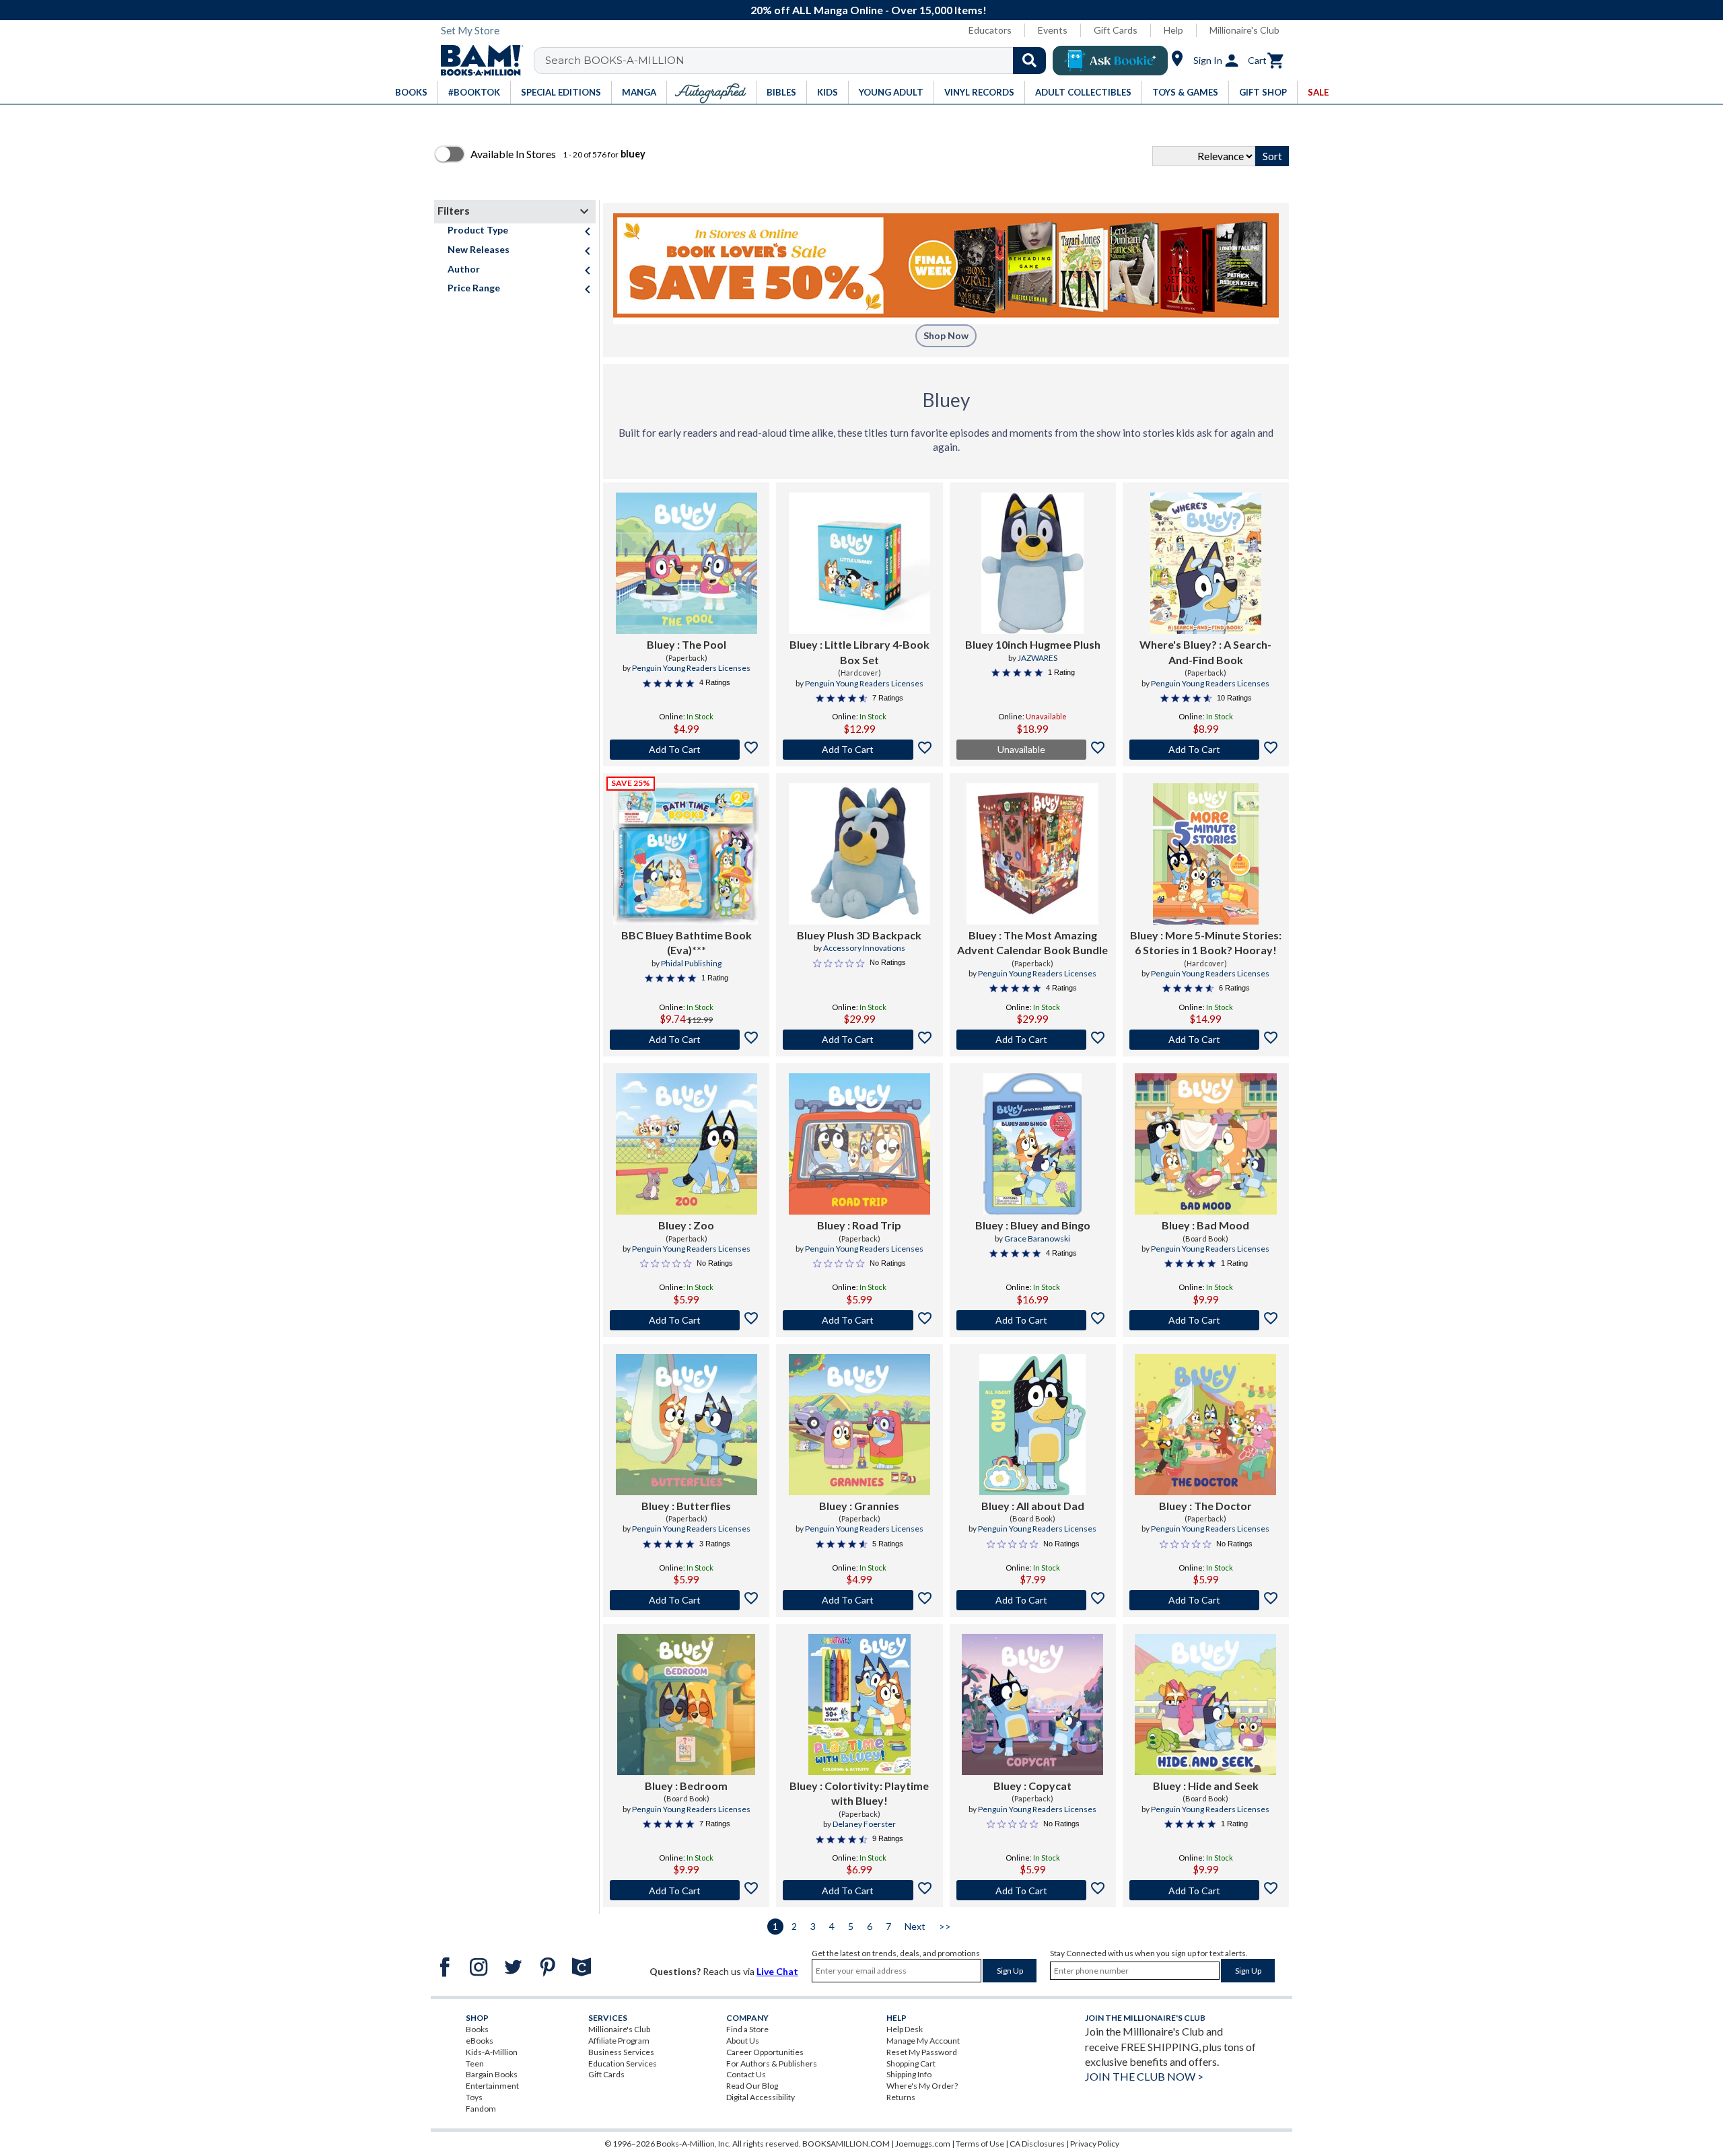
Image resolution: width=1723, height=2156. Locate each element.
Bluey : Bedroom (686, 1786)
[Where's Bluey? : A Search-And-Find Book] (1206, 563)
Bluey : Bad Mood (1205, 1225)
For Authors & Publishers (772, 2063)
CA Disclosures (1037, 2144)
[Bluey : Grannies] (859, 1425)
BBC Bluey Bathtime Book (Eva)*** (687, 942)
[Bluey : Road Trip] (859, 1144)
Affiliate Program (619, 2041)
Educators (990, 30)
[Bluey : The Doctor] (1205, 1425)
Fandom (481, 2109)
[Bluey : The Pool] (687, 563)
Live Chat (777, 1971)
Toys (474, 2097)
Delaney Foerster (864, 1824)
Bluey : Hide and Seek (1206, 1786)
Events (1053, 30)
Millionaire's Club (1244, 30)
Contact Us (746, 2074)
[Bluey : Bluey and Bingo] (1032, 1144)
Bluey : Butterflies (686, 1506)
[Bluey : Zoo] (687, 1144)
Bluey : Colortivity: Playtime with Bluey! (859, 1793)
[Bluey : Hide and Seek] (1205, 1704)
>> (945, 1926)
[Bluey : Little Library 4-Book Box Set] (859, 563)
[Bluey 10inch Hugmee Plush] (1033, 563)
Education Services (623, 2063)
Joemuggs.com (923, 2144)
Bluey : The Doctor (1205, 1506)
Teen (475, 2063)
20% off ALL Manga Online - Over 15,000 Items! (869, 10)
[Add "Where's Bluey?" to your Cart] (1206, 750)
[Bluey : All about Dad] (1032, 1425)
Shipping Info (909, 2074)
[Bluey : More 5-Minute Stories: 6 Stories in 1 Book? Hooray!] (1205, 854)
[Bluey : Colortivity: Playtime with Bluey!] (860, 1704)
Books (477, 2029)
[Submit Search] (1029, 61)
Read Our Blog (752, 2086)
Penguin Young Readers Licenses (691, 668)
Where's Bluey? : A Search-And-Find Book (1205, 652)
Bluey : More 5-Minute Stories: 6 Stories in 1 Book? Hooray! (1206, 942)
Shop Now (946, 335)
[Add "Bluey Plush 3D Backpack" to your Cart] (859, 1040)
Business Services (621, 2052)
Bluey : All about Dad (1033, 1506)
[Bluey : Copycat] (1032, 1704)
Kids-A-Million (492, 2052)
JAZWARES (1038, 658)
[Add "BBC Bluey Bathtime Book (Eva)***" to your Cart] (686, 1040)
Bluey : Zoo (686, 1225)
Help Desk (905, 2029)
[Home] (477, 61)
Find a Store (747, 2029)
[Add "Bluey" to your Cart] (686, 750)
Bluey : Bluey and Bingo (1033, 1225)
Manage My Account (923, 2041)
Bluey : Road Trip (859, 1225)
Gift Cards (1116, 30)
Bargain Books (492, 2074)
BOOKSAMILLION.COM (846, 2144)
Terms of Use (980, 2144)
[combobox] (799, 61)
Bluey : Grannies (859, 1506)
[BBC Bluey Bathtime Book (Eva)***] (686, 854)
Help (1173, 30)
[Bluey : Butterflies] (687, 1425)
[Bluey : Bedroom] (686, 1704)
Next (915, 1926)
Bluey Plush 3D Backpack (859, 935)
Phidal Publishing (691, 963)
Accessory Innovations (864, 948)
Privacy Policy (1095, 2144)
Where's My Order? (922, 2086)
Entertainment (492, 2086)
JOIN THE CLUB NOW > (1144, 2076)
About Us (743, 2041)
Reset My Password (922, 2052)
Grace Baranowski (1037, 1238)
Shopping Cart (911, 2063)
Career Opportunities (765, 2052)
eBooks (480, 2041)
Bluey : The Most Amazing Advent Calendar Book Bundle (1032, 942)
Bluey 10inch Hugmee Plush (1033, 644)
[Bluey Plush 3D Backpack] (859, 854)
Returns (901, 2097)
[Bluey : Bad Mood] (1206, 1144)
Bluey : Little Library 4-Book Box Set (859, 652)
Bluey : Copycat (1032, 1786)
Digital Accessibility (761, 2097)
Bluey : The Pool (687, 644)
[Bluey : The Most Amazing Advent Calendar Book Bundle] (1032, 854)
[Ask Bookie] (1110, 61)
